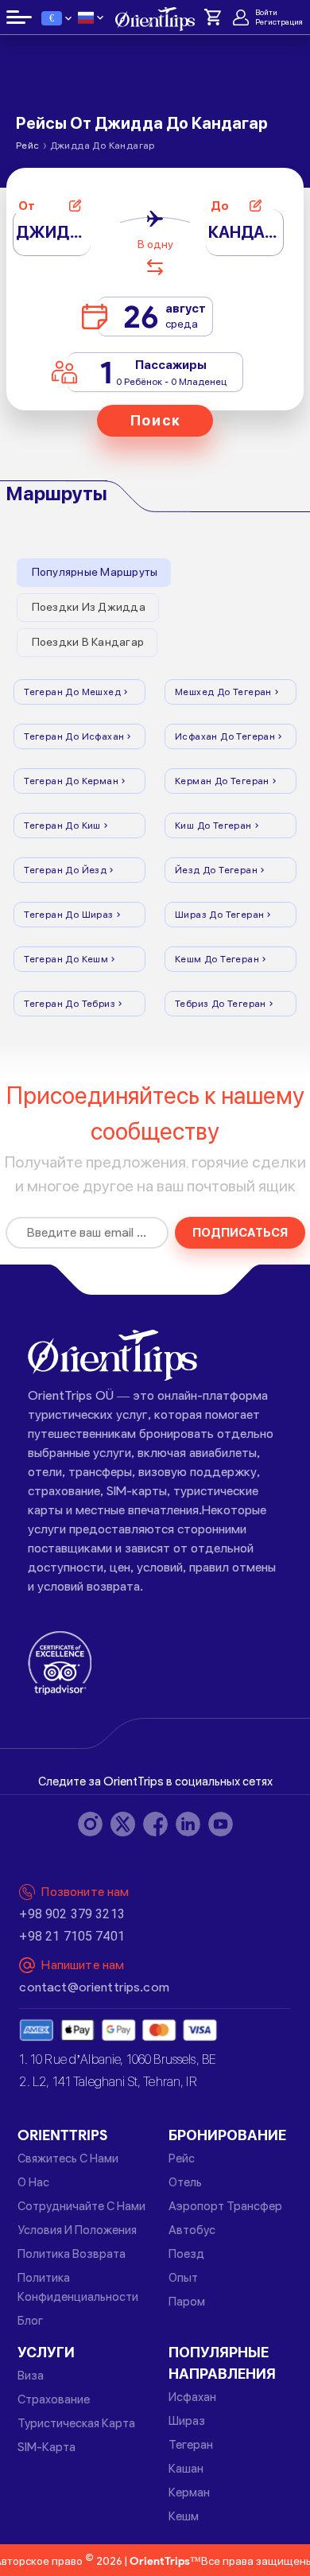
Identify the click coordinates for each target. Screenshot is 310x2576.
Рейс (182, 2158)
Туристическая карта (76, 2423)
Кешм (184, 2516)
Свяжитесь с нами (68, 2158)
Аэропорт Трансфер (225, 2206)
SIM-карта (46, 2447)
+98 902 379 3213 (72, 1914)
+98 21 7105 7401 (72, 1936)
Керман (189, 2492)
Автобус (192, 2230)
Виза (31, 2376)
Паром (187, 2302)
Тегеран (191, 2445)
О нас (33, 2182)
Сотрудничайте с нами (81, 2206)
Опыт (183, 2278)
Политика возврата (72, 2254)
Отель (185, 2182)
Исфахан (192, 2397)
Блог (30, 2321)
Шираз (187, 2421)
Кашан (186, 2469)
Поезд (186, 2254)
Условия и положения (77, 2230)
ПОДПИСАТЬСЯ (240, 1233)
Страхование (54, 2399)
